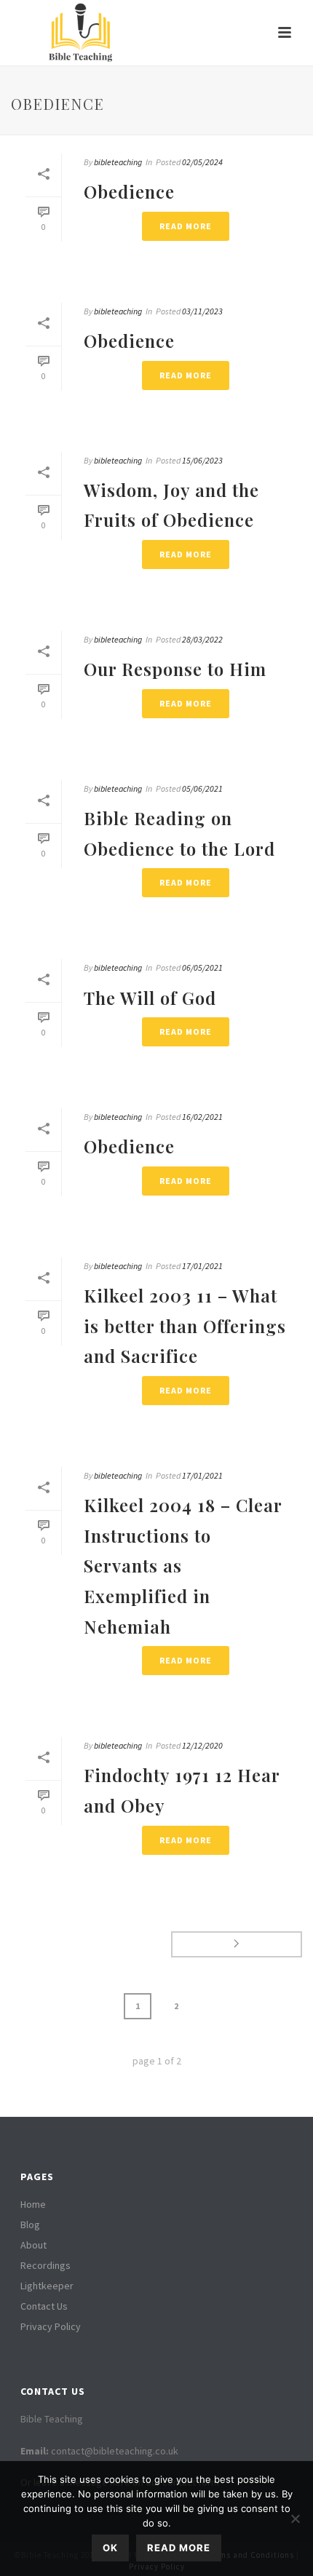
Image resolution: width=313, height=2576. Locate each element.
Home (33, 2204)
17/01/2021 (202, 1266)
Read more (179, 2548)
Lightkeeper (47, 2286)
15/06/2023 (202, 460)
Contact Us (44, 2306)
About (33, 2245)
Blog (30, 2225)
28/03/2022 (202, 639)
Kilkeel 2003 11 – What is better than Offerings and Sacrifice (185, 1325)
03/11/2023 (202, 311)
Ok (110, 2548)
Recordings (45, 2265)
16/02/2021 (202, 1117)
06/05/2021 (202, 967)
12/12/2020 (202, 1745)
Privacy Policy (51, 2326)
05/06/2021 (202, 788)
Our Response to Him (175, 669)
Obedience (129, 191)
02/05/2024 (202, 162)
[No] (295, 2519)
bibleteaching (118, 162)
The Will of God (150, 998)
